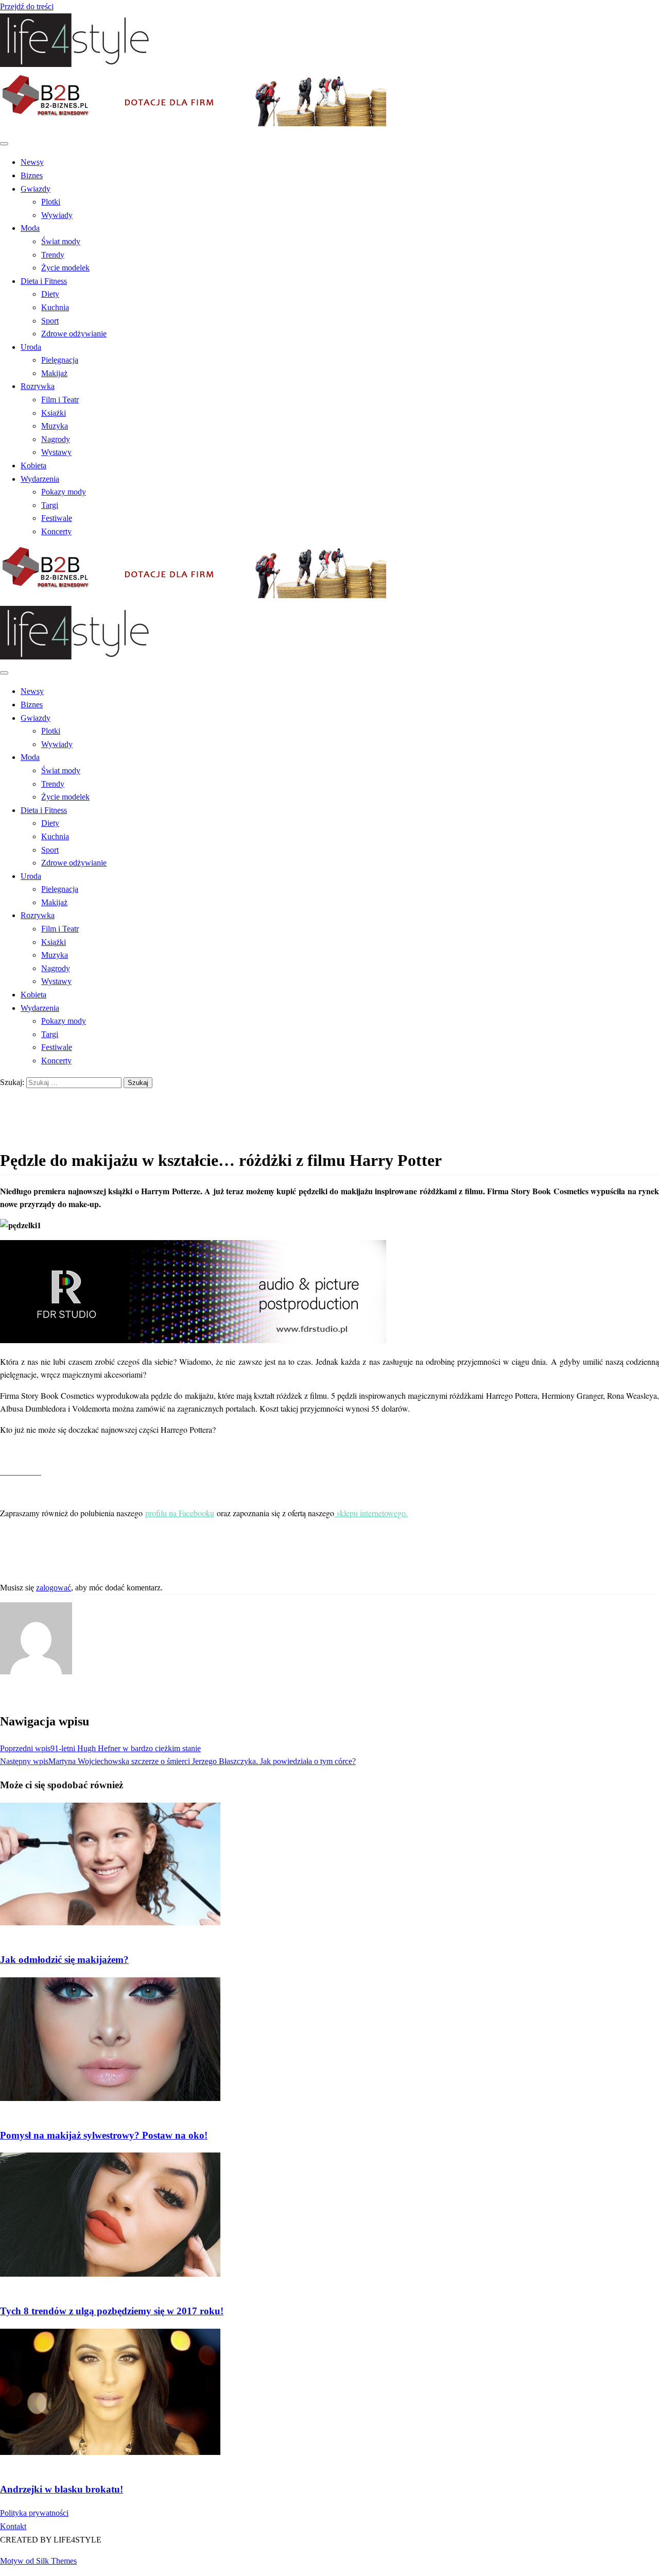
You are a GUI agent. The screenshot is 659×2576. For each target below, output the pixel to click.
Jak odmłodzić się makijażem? (64, 1960)
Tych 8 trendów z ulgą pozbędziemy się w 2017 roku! (112, 2311)
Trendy (53, 255)
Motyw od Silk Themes (38, 2561)
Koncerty (56, 531)
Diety (50, 294)
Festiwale (57, 518)
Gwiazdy (36, 189)
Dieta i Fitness (44, 281)
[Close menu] (4, 144)
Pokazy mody (64, 492)
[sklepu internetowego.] (335, 1513)
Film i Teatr (60, 400)
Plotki (51, 202)
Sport (50, 321)
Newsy (32, 162)
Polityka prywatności (34, 2513)
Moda (30, 228)
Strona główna (44, 1103)
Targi (50, 505)
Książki (54, 413)
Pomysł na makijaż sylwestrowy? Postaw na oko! (104, 2135)
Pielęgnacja (60, 360)
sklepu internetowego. (372, 1513)
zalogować (54, 1588)
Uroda (31, 347)
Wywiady (57, 215)
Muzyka (55, 426)
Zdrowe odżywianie (74, 334)
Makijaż (54, 373)
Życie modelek (65, 268)
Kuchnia (55, 307)
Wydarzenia (40, 479)
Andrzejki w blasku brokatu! (62, 2489)
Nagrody (56, 439)
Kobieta (33, 465)
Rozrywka (38, 386)
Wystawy (56, 452)
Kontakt (13, 2526)
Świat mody (61, 241)
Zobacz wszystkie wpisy (40, 1695)
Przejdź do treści (27, 6)
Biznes (32, 175)
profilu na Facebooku (180, 1513)
